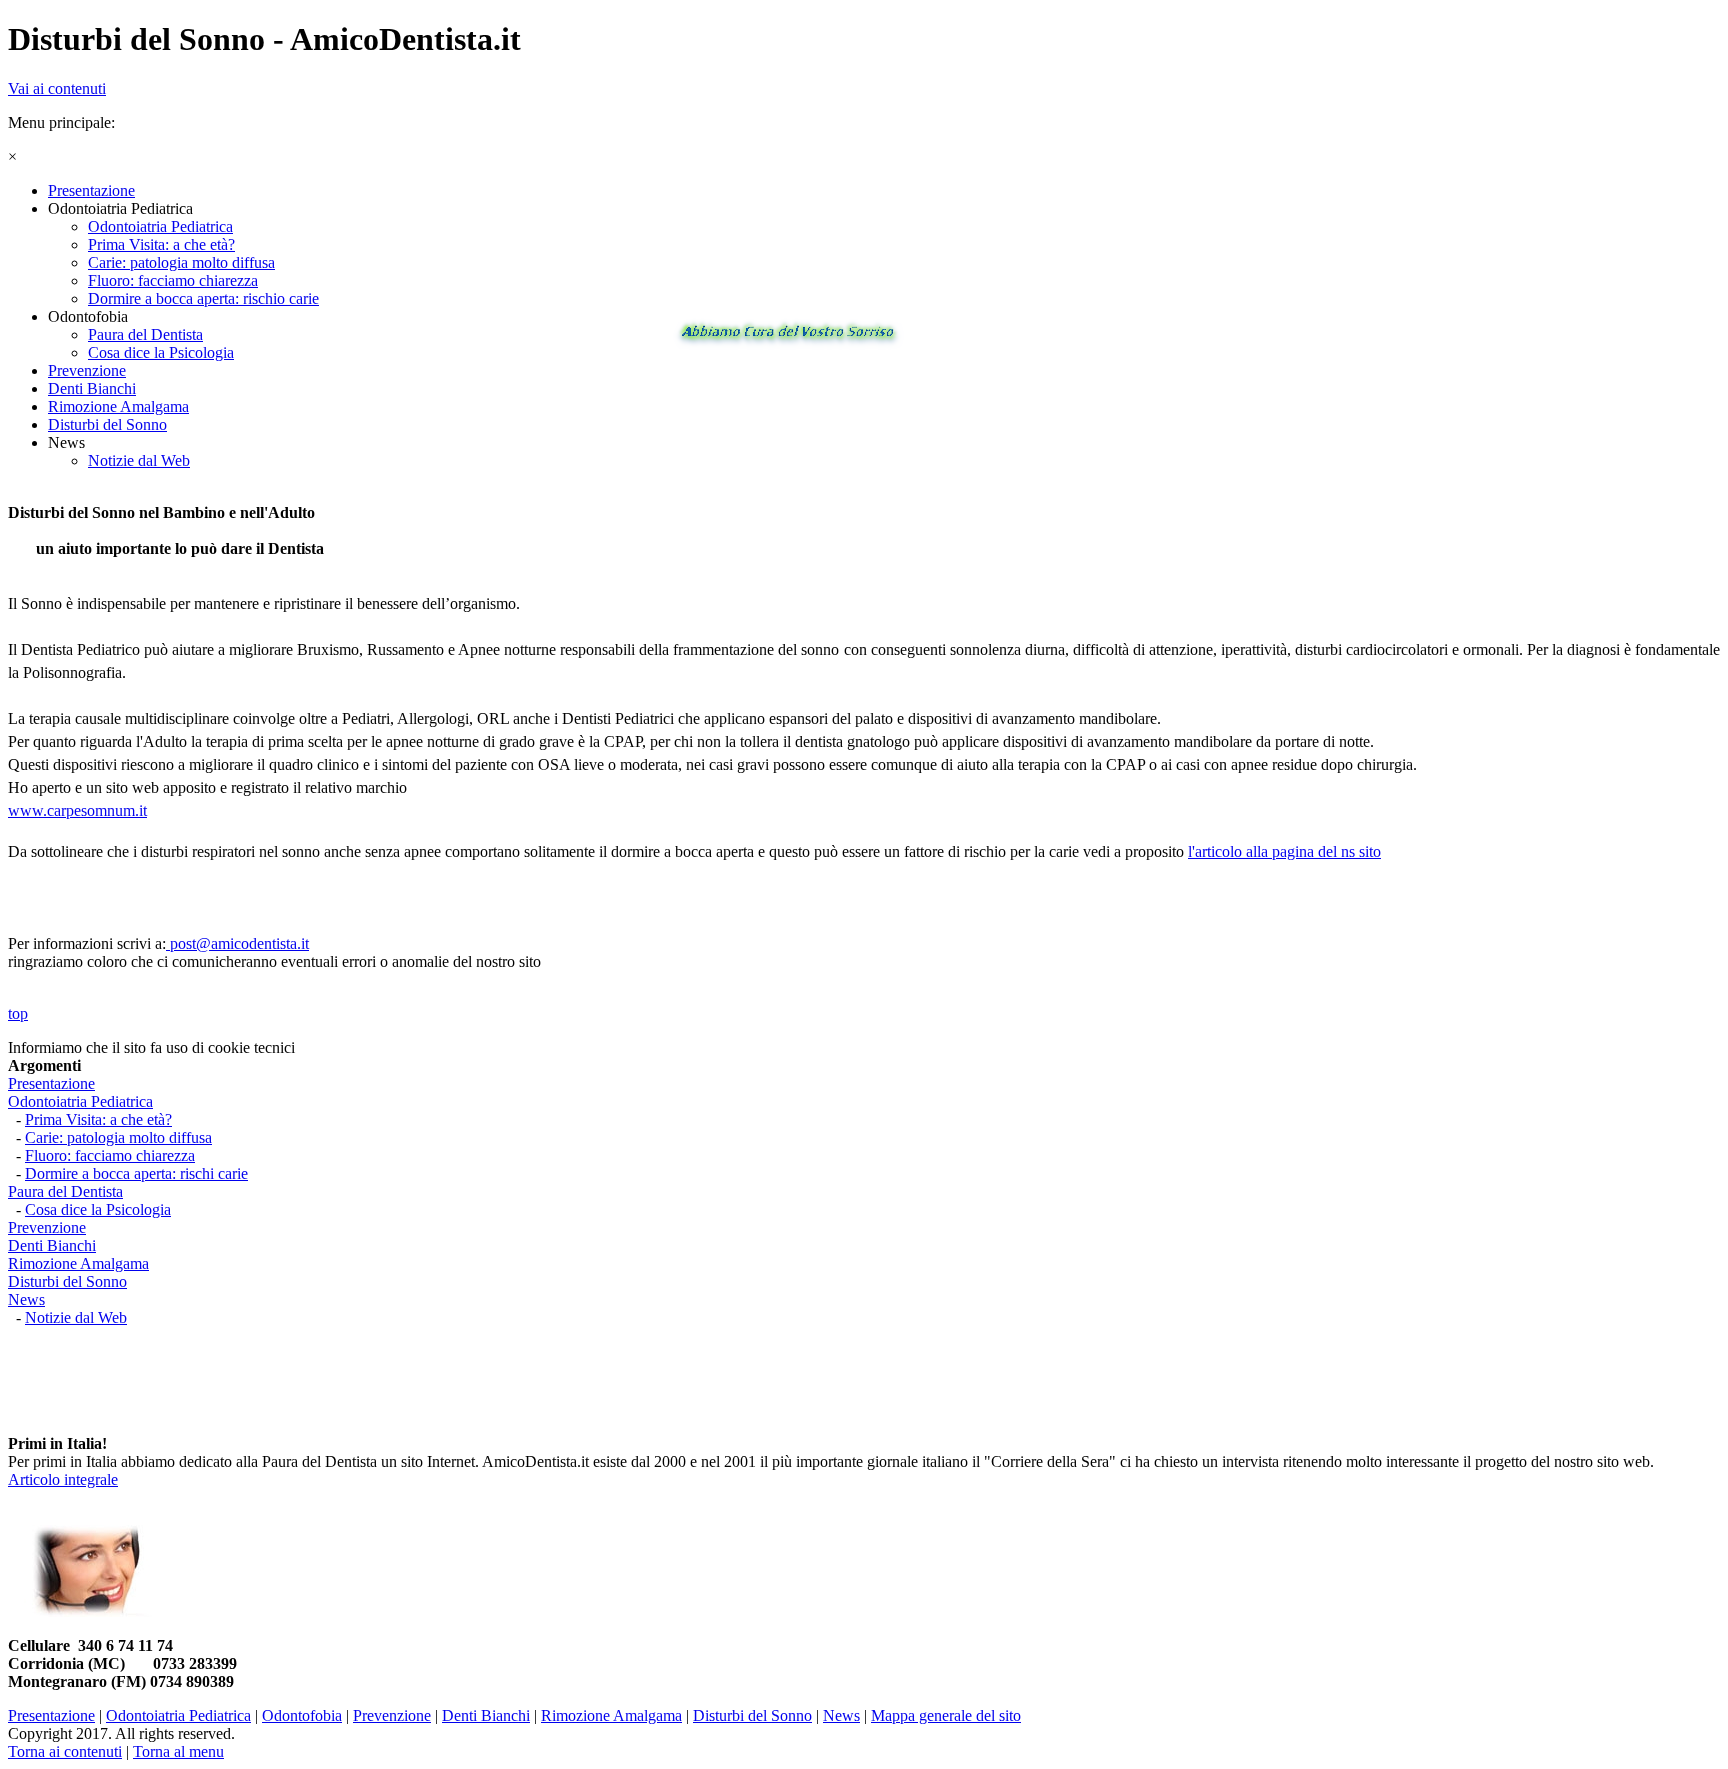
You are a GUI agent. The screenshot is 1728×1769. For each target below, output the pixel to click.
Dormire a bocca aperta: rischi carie (136, 1173)
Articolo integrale (63, 1479)
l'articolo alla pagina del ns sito (1284, 851)
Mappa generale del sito (946, 1715)
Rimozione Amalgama (78, 1263)
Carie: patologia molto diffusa (118, 1137)
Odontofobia (302, 1715)
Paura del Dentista (65, 1191)
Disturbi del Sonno (67, 1281)
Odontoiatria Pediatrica (80, 1101)
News (26, 1299)
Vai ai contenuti (57, 88)
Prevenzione (47, 1227)
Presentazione (51, 1083)
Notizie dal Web (76, 1317)
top (18, 1013)
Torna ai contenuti (65, 1751)
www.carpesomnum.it (77, 810)
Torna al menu (178, 1751)
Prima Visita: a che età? (98, 1119)
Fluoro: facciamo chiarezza (110, 1155)
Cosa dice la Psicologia (98, 1209)
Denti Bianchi (52, 1245)
